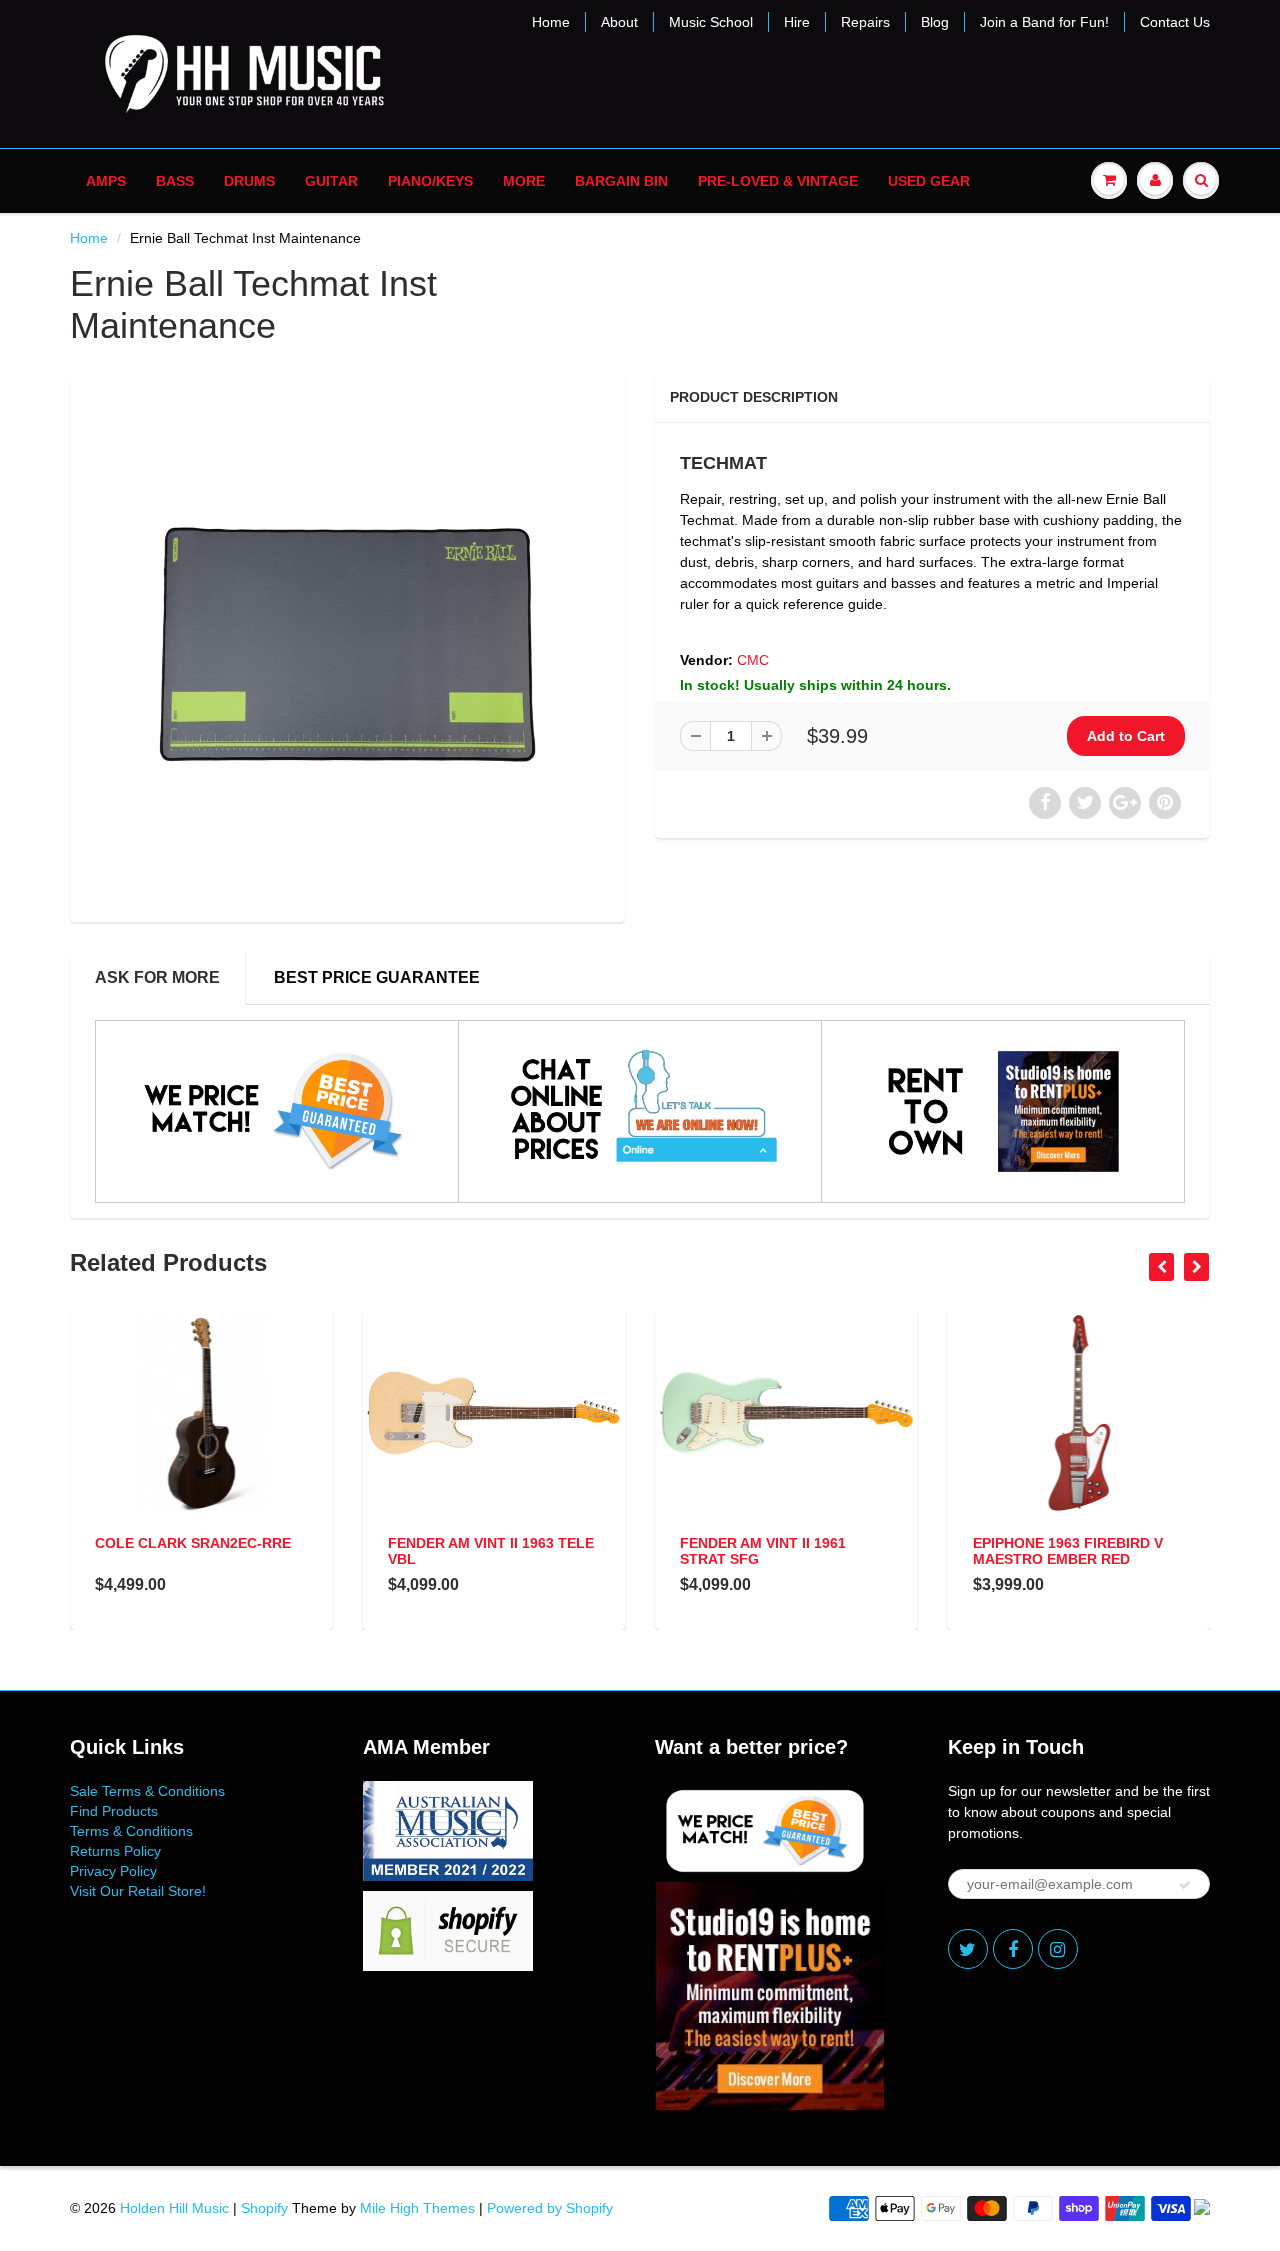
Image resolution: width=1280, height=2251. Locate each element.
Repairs (865, 22)
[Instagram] (1058, 1949)
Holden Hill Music (174, 2208)
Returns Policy (115, 1851)
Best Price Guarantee (377, 977)
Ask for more (157, 977)
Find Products (114, 1811)
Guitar (331, 181)
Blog (935, 22)
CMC (753, 660)
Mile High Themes (417, 2208)
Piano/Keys (430, 181)
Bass (175, 181)
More (524, 181)
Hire (797, 22)
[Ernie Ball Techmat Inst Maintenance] (347, 644)
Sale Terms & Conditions (147, 1791)
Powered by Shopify (550, 2208)
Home (551, 22)
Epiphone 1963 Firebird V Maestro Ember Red (1068, 1551)
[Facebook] (1013, 1949)
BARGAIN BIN (621, 181)
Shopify (264, 2208)
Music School (711, 22)
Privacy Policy (113, 1871)
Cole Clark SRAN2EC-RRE (193, 1543)
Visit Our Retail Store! (138, 1891)
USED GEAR (929, 181)
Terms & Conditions (131, 1831)
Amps (106, 181)
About (619, 22)
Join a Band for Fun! (1044, 22)
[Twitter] (968, 1949)
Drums (249, 181)
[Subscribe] (1185, 1885)
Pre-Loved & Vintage (778, 181)
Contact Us (1175, 22)
